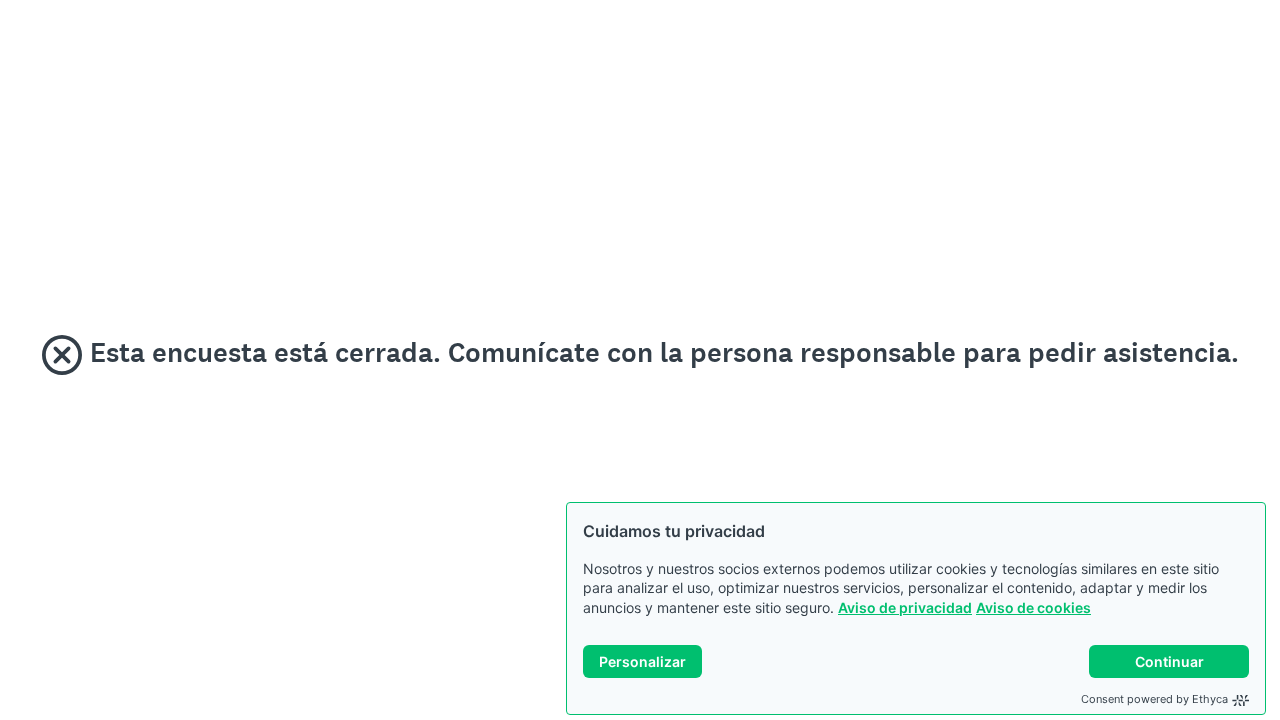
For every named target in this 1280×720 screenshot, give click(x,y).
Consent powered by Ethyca (1154, 699)
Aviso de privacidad (905, 607)
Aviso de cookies (1033, 607)
